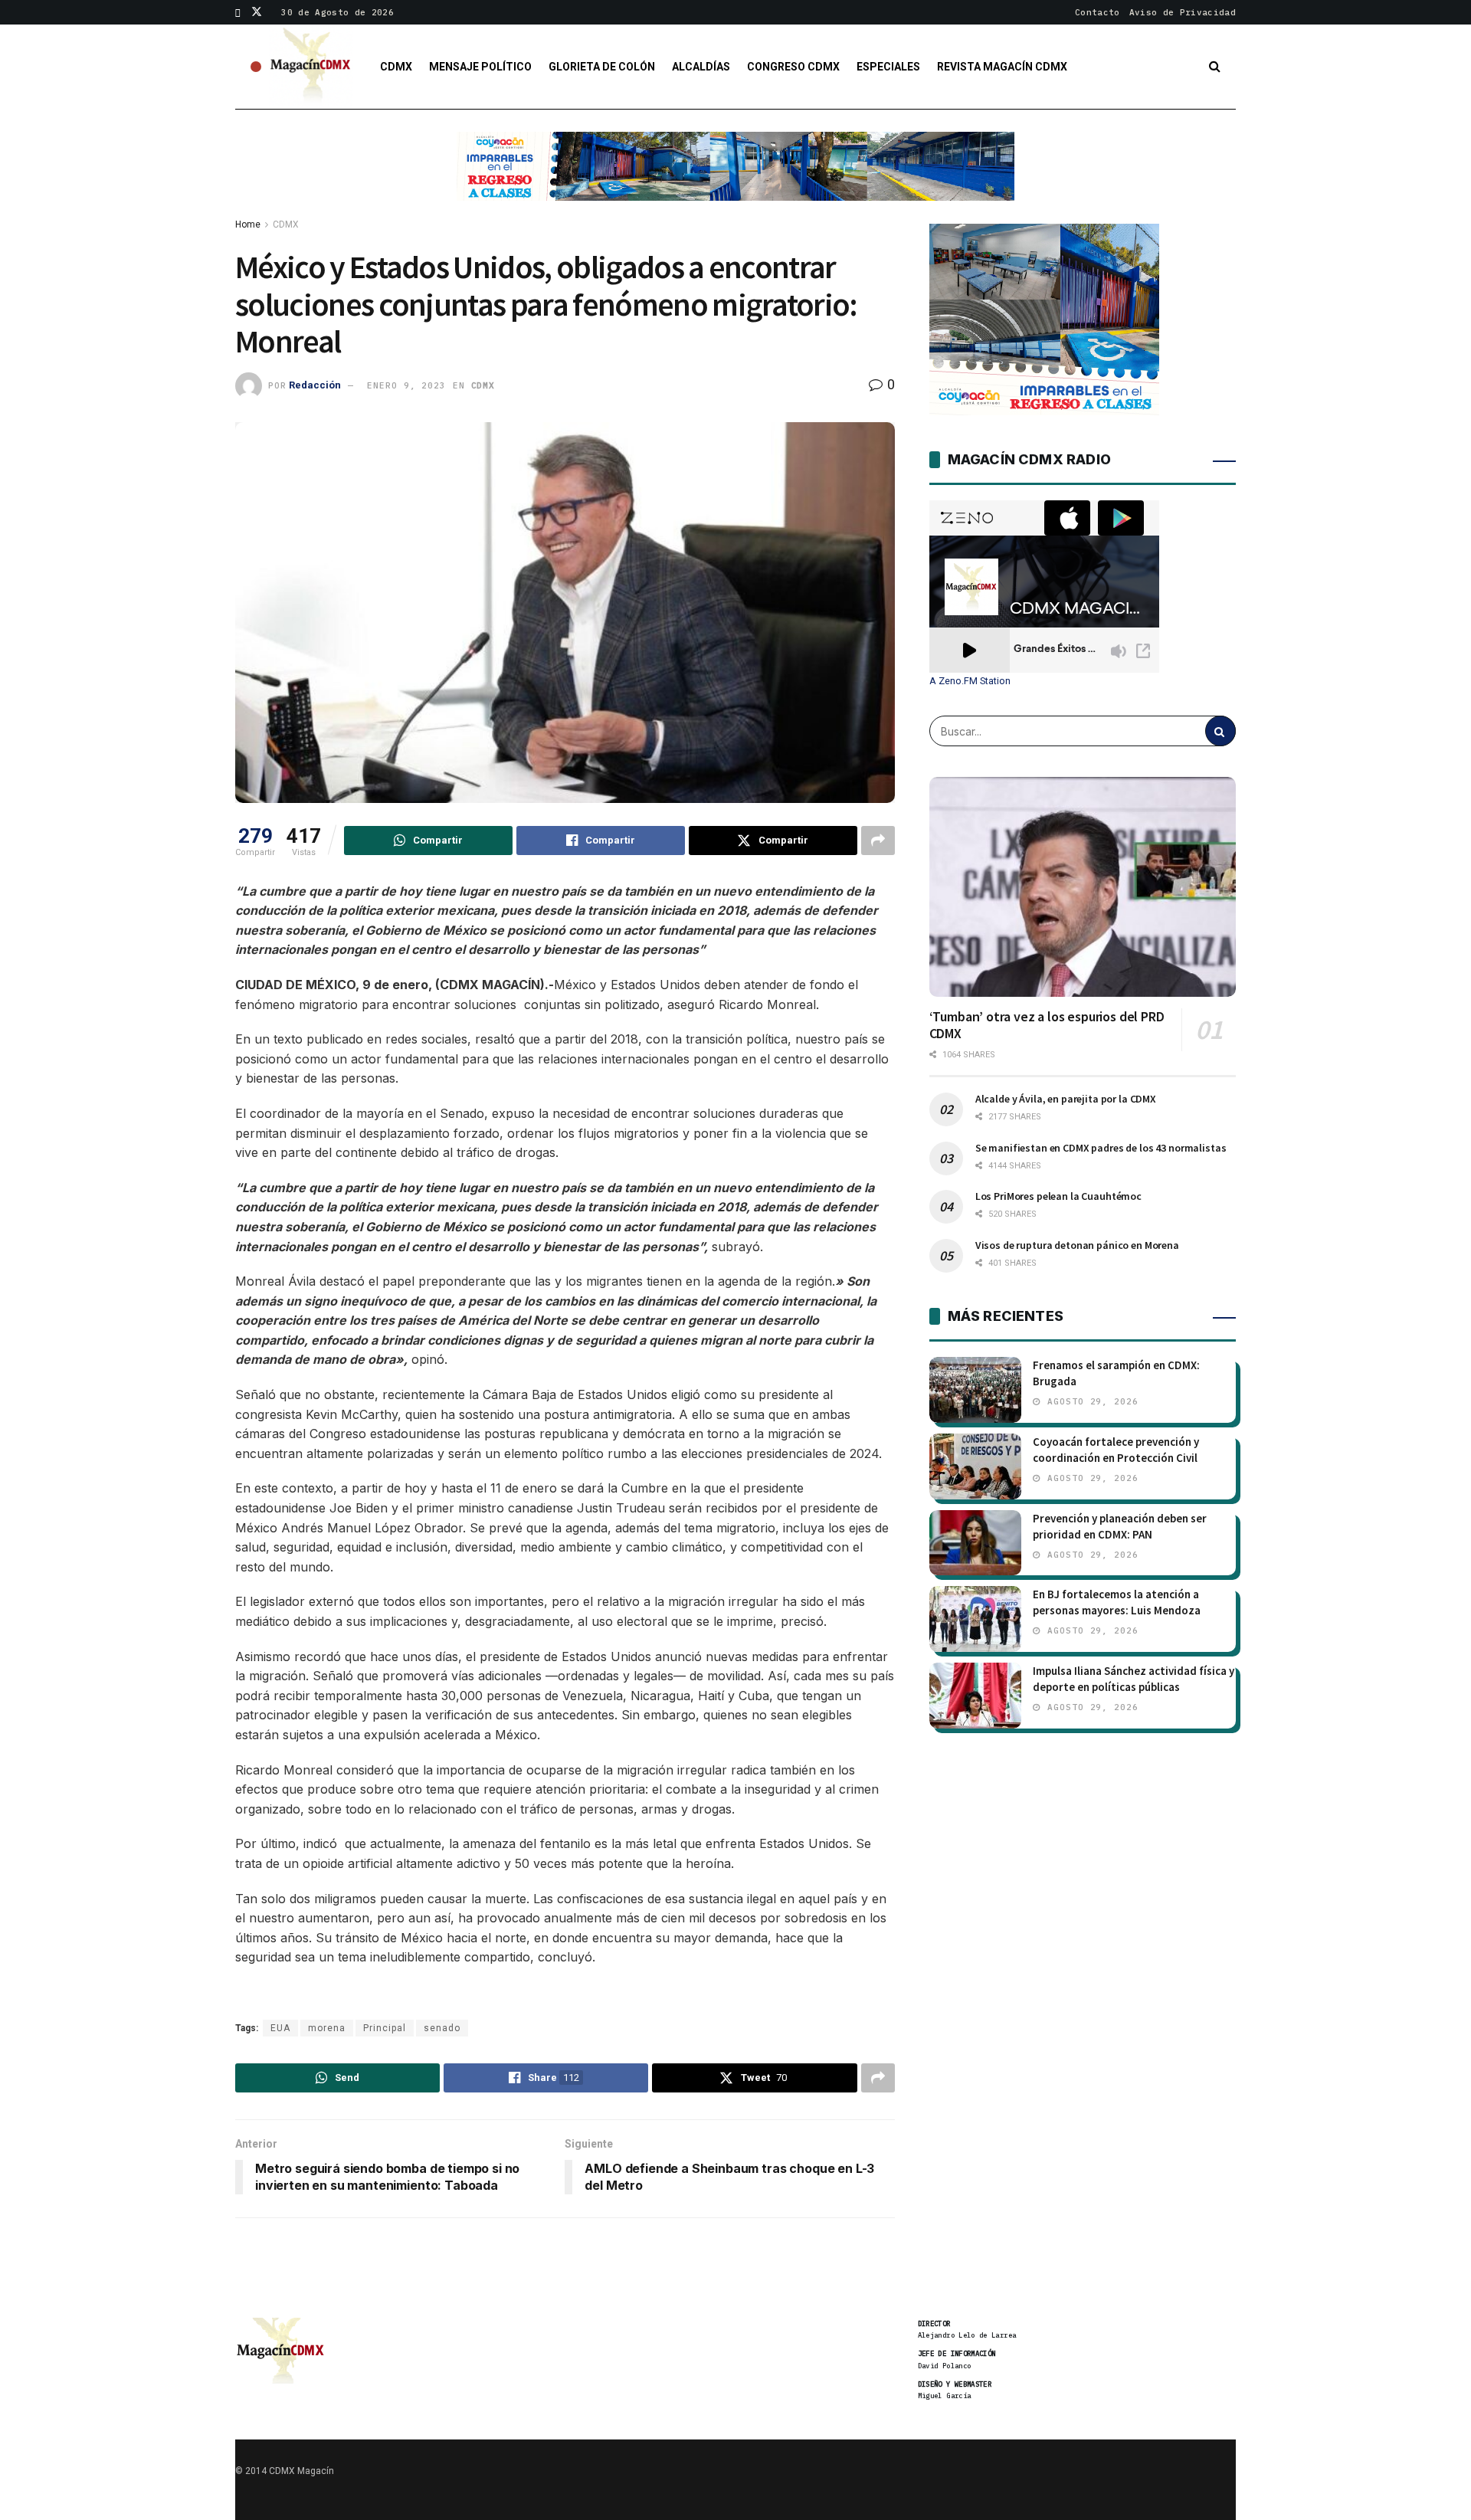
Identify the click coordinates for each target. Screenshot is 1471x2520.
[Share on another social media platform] (878, 841)
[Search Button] (1215, 67)
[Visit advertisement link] (735, 178)
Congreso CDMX (793, 67)
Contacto (1098, 12)
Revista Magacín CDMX (1002, 67)
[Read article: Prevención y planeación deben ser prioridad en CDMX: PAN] (975, 1543)
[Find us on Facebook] (238, 12)
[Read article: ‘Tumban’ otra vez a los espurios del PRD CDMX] (1083, 886)
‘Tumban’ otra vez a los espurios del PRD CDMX (1047, 1025)
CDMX (396, 67)
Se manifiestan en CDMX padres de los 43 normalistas (1101, 1148)
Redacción (315, 385)
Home (248, 224)
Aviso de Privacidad (1183, 12)
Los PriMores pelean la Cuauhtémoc (1058, 1196)
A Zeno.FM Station (970, 681)
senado (442, 2028)
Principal (385, 2028)
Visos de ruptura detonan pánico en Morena (1077, 1245)
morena (327, 2028)
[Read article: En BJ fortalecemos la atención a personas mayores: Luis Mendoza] (975, 1619)
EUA (280, 2028)
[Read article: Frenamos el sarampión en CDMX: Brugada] (975, 1390)
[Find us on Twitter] (257, 12)
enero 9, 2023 (406, 385)
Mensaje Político (480, 67)
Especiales (888, 67)
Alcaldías (701, 67)
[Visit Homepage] (311, 67)
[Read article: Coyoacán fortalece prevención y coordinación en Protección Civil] (975, 1466)
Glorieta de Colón (602, 67)
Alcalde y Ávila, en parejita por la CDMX (1066, 1099)
